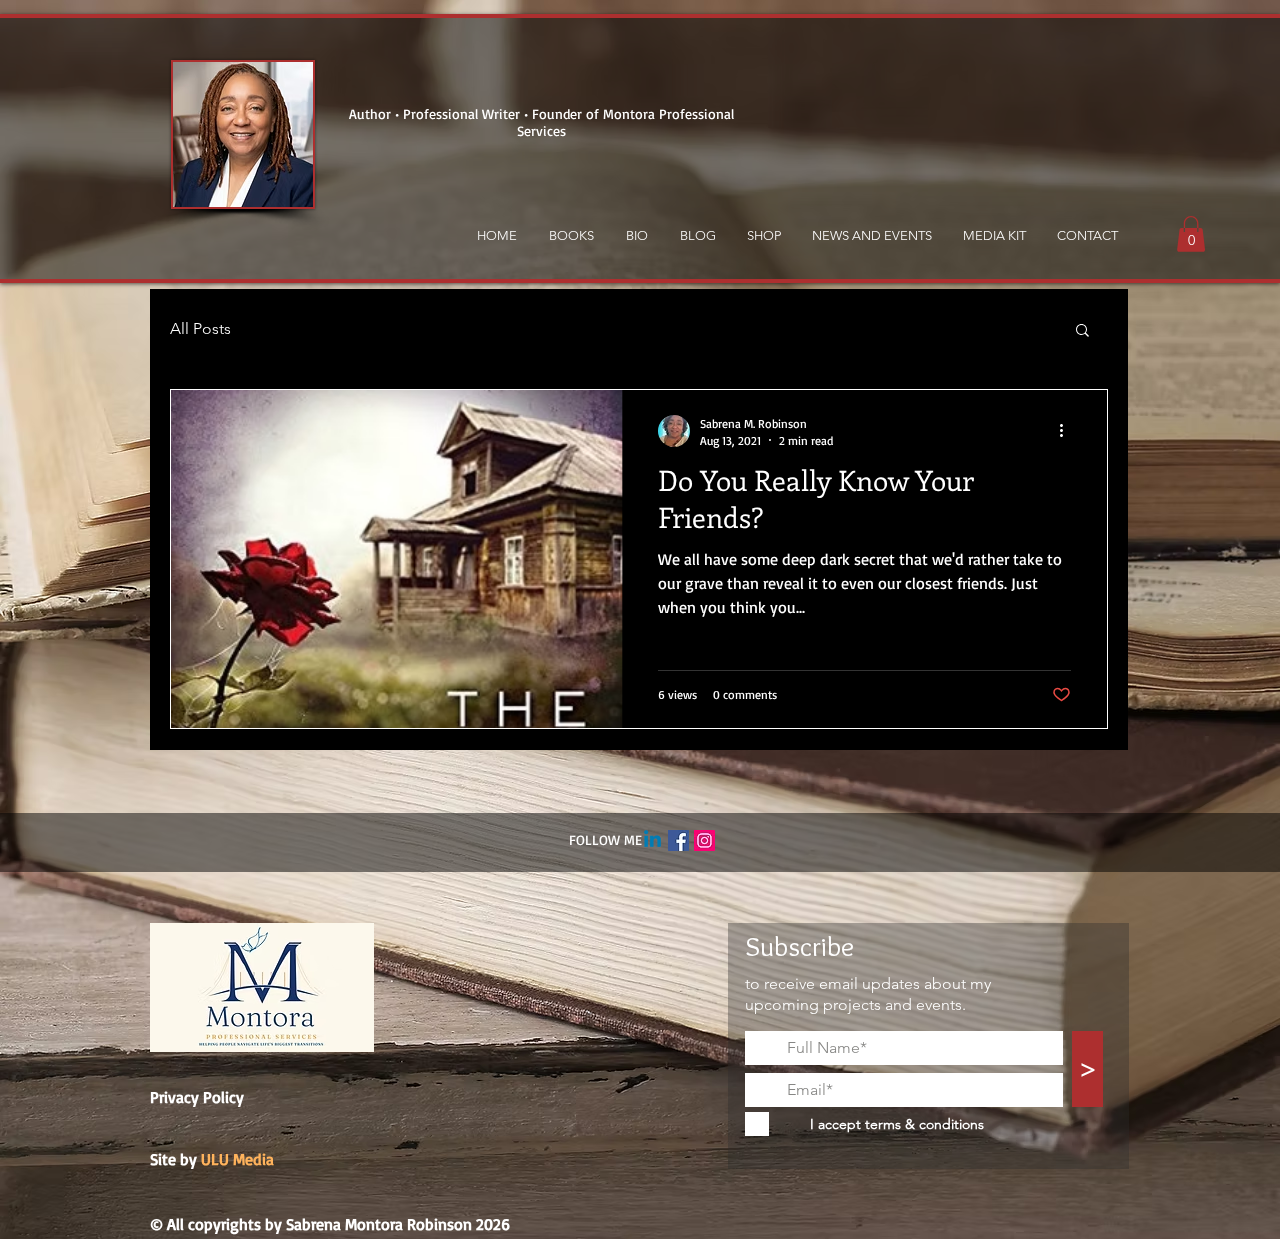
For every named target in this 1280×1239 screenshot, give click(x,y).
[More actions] (1068, 431)
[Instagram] (704, 840)
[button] (1191, 234)
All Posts (200, 328)
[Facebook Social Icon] (678, 840)
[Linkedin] (652, 840)
